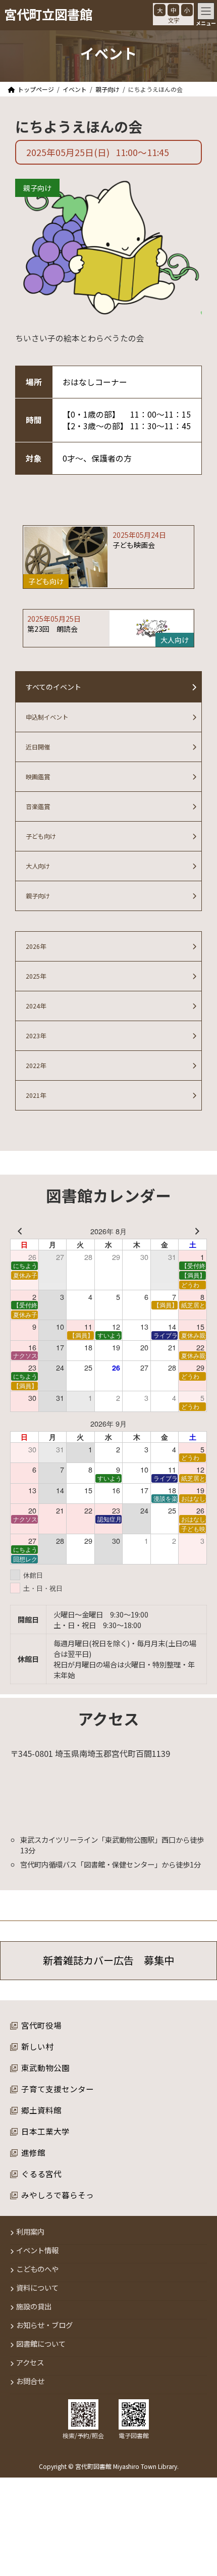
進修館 (33, 2152)
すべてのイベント (53, 687)
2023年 (36, 1036)
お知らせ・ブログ (44, 2325)
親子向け (37, 188)
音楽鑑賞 (38, 806)
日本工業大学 (45, 2131)
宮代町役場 (41, 2025)
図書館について (41, 2344)
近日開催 (38, 747)
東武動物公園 (45, 2067)
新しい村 (37, 2046)
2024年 (36, 1006)
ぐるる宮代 (41, 2174)
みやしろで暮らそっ (58, 2195)
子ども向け (41, 836)
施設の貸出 (34, 2307)
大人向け (38, 866)
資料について (37, 2288)
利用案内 (30, 2232)
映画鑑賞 (38, 777)
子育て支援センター (58, 2089)
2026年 (36, 946)
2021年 (36, 1095)
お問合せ (30, 2381)
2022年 (36, 1066)
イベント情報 (37, 2251)
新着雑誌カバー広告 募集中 (108, 1961)
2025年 (36, 976)
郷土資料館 (41, 2110)
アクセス (30, 2363)
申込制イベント (47, 717)
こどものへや (37, 2269)
